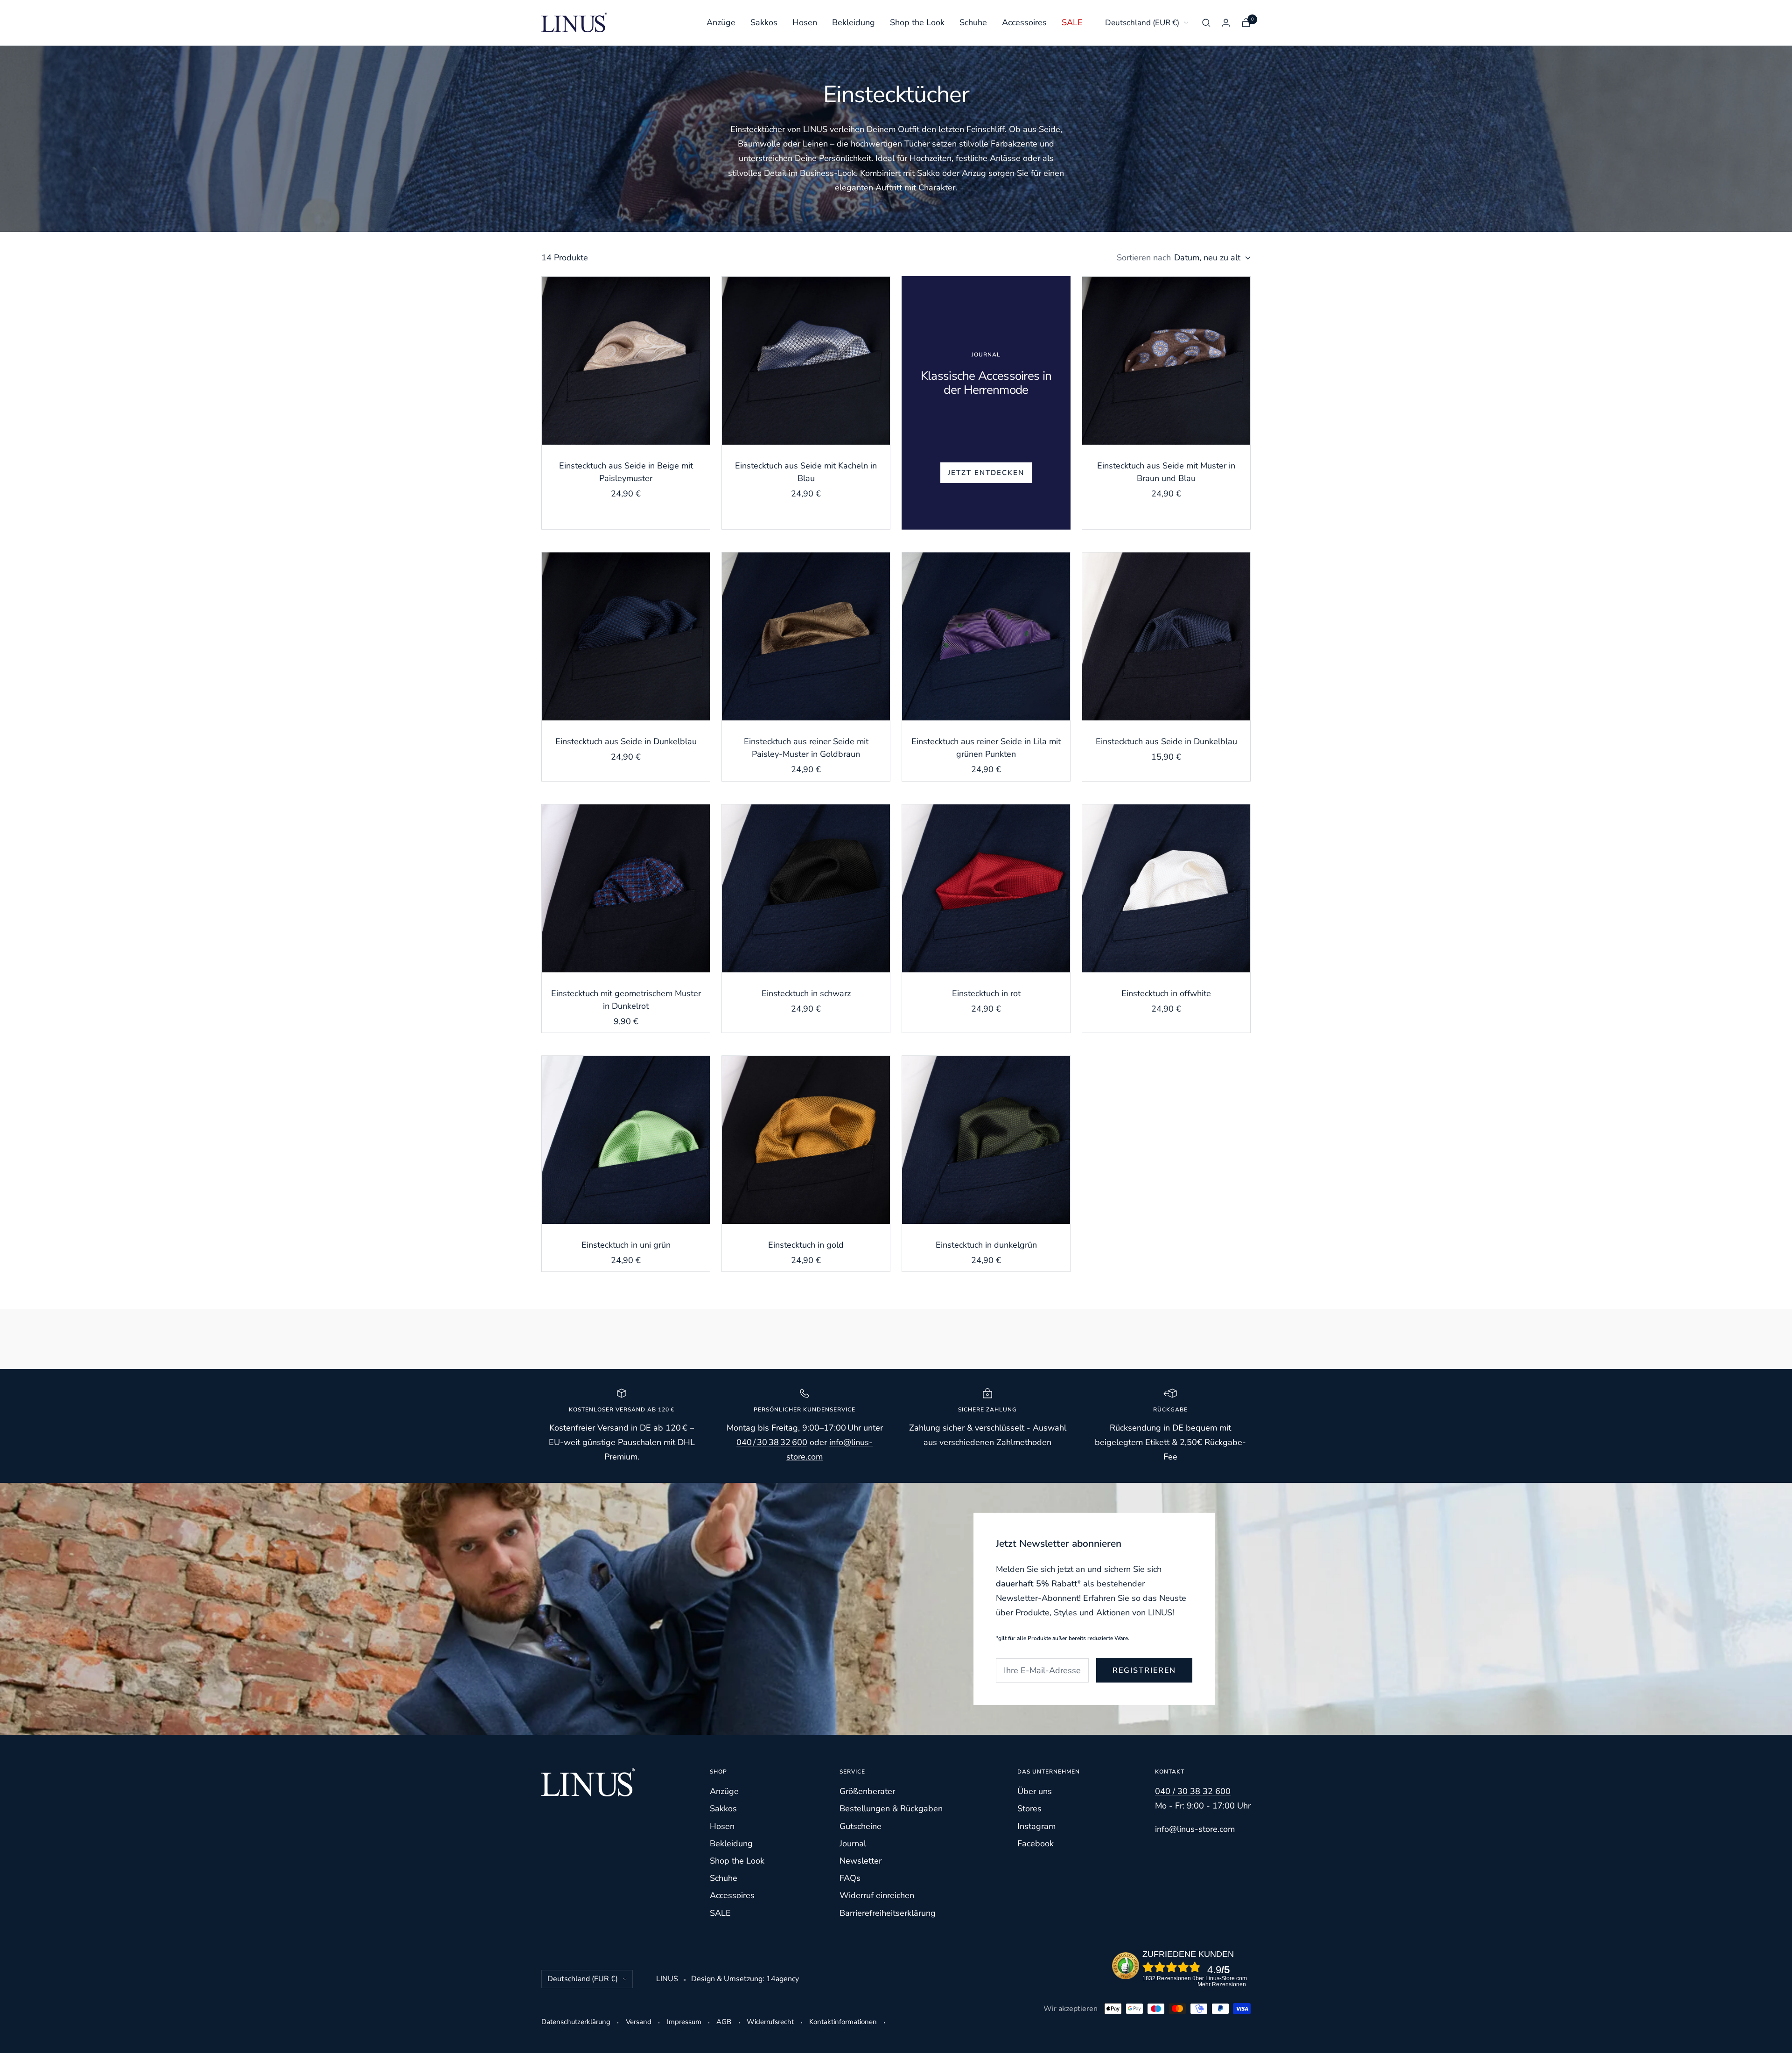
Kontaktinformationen (843, 2022)
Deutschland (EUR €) (1142, 23)
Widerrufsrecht (770, 2022)
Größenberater (867, 1791)
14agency (783, 1979)
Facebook (1036, 1844)
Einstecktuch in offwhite (1166, 993)
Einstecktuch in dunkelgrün (986, 1245)
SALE (1072, 22)
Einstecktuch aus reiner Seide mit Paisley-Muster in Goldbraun (806, 748)
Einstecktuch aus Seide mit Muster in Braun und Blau (1166, 472)
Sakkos (764, 22)
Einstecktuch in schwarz (806, 993)
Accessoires (1024, 22)
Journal (853, 1844)
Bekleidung (854, 22)
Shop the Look (917, 22)
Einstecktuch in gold (806, 1245)
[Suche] (1206, 23)
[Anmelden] (1226, 23)
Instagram (1036, 1826)
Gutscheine (861, 1826)
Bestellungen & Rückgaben (891, 1809)
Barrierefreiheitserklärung (888, 1913)
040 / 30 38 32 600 (772, 1442)
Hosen (805, 22)
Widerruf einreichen (877, 1895)
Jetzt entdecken (986, 473)
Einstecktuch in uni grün (626, 1245)
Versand (639, 2022)
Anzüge (721, 22)
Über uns (1035, 1791)
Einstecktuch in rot (986, 993)
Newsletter (861, 1861)
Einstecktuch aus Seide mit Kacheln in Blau (806, 472)
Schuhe (973, 22)
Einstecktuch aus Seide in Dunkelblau (626, 741)
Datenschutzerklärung (576, 2022)
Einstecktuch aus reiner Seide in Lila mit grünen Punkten (986, 748)
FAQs (850, 1878)
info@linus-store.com (1195, 1829)
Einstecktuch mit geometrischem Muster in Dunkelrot (626, 1000)
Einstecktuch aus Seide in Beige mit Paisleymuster (626, 472)
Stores (1029, 1809)
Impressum (684, 2022)
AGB (724, 2022)
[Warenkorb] (1246, 23)
